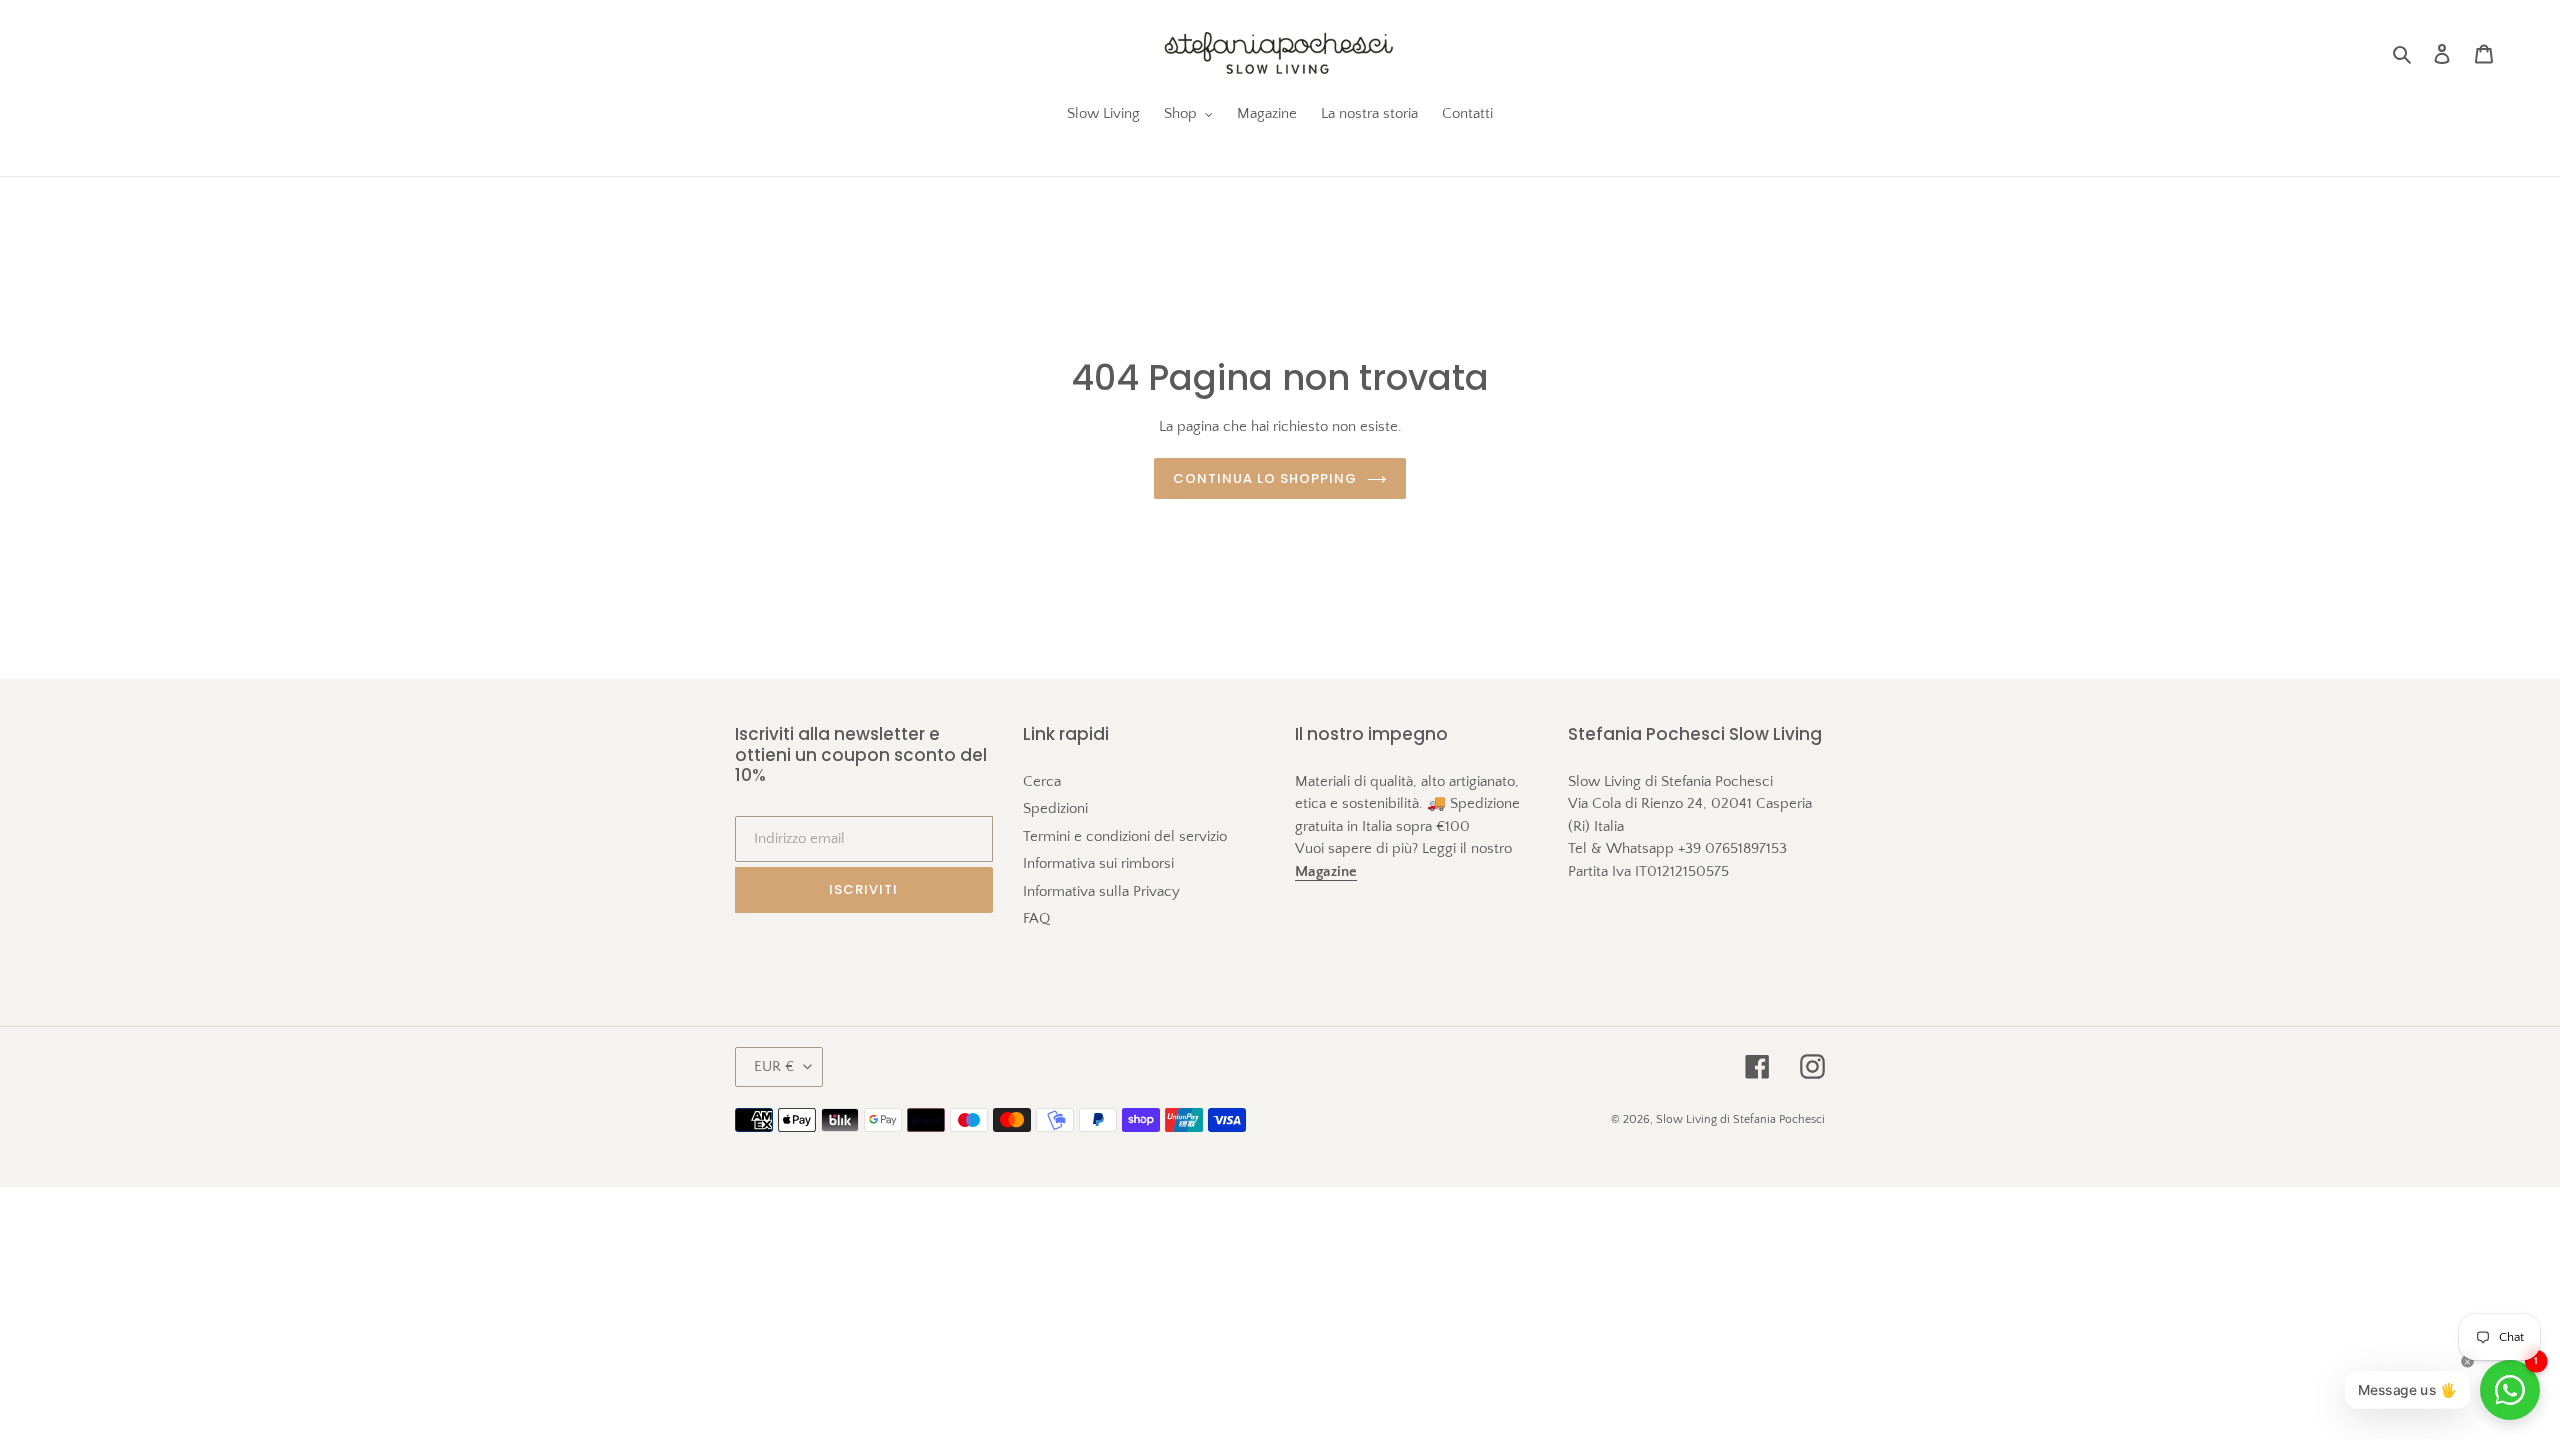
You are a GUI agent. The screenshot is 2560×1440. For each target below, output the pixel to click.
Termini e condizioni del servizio (1125, 836)
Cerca (1042, 781)
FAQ (1036, 918)
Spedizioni (1055, 808)
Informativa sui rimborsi (1098, 863)
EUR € (774, 1066)
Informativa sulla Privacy (1101, 891)
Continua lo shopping (1265, 478)
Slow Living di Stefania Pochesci (1740, 1119)
